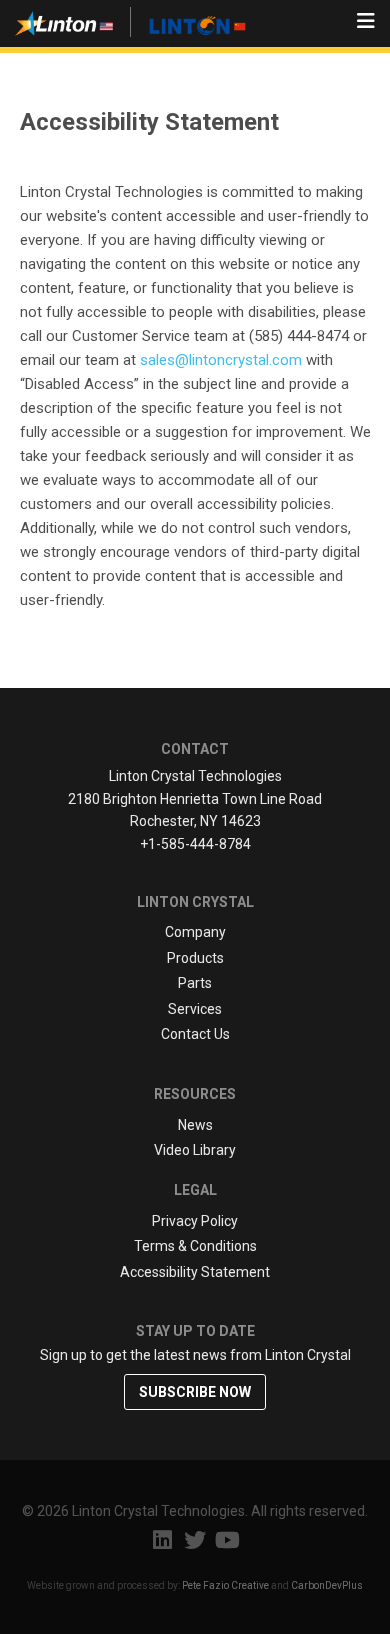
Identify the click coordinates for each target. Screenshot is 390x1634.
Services (195, 1009)
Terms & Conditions (195, 1246)
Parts (195, 983)
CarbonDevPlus (327, 1585)
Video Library (195, 1150)
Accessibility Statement (195, 1272)
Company (195, 932)
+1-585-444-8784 (195, 844)
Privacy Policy (195, 1221)
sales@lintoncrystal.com (221, 360)
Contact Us (195, 1034)
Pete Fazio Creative (225, 1585)
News (195, 1125)
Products (195, 958)
